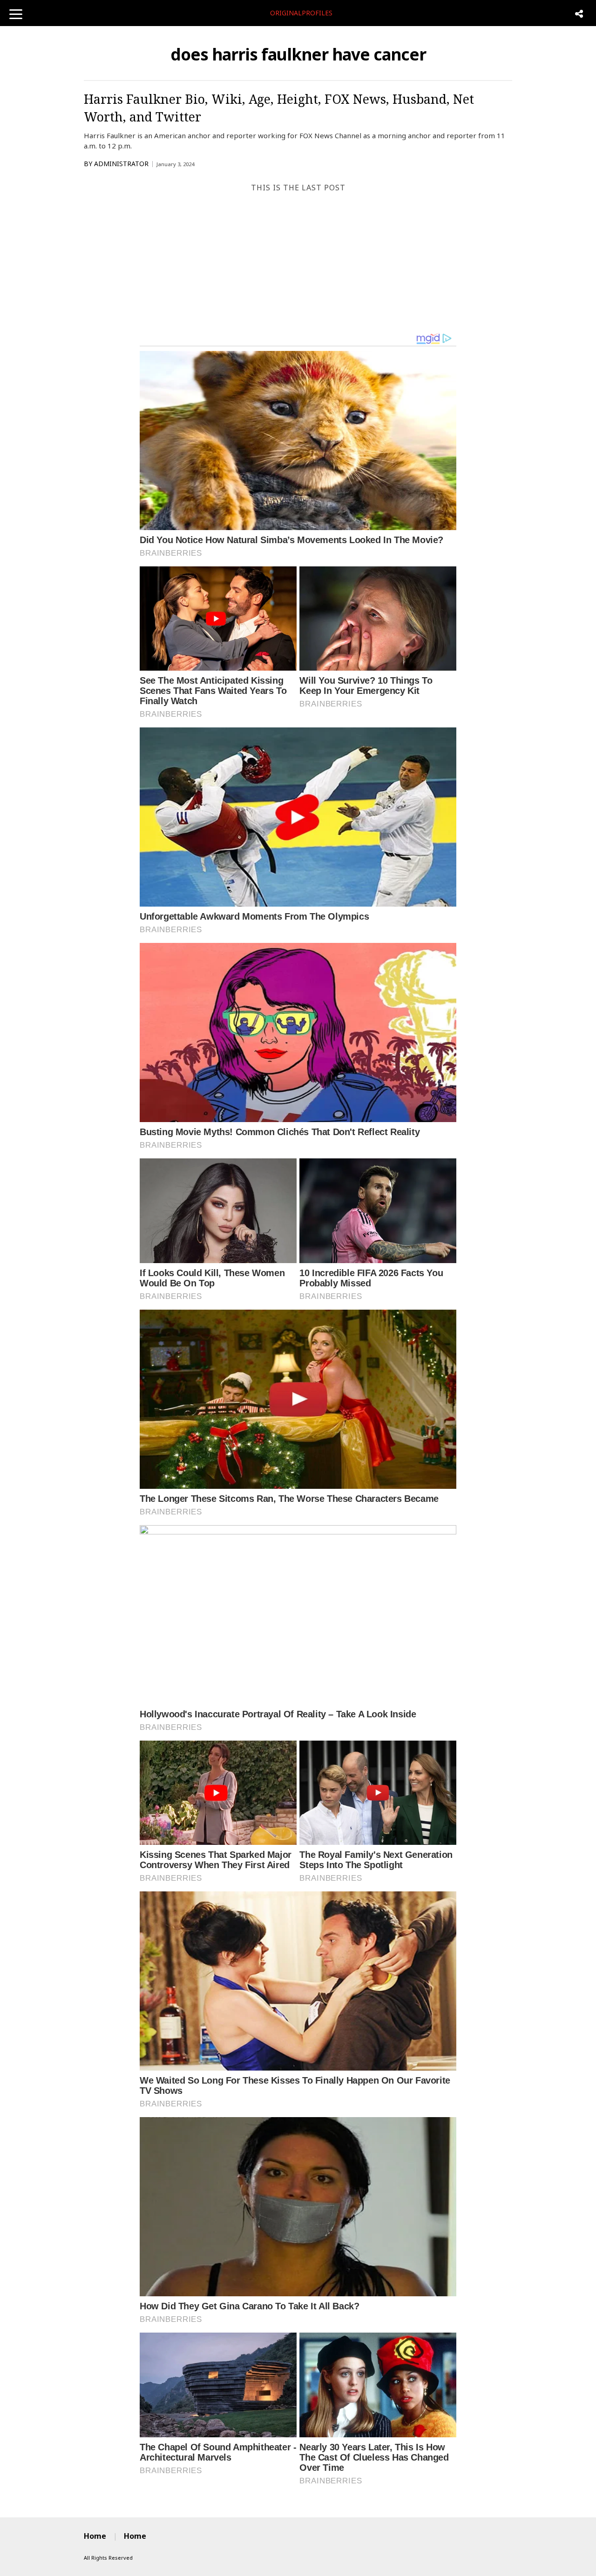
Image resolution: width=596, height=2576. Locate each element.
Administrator (121, 164)
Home (95, 2536)
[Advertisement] (298, 262)
